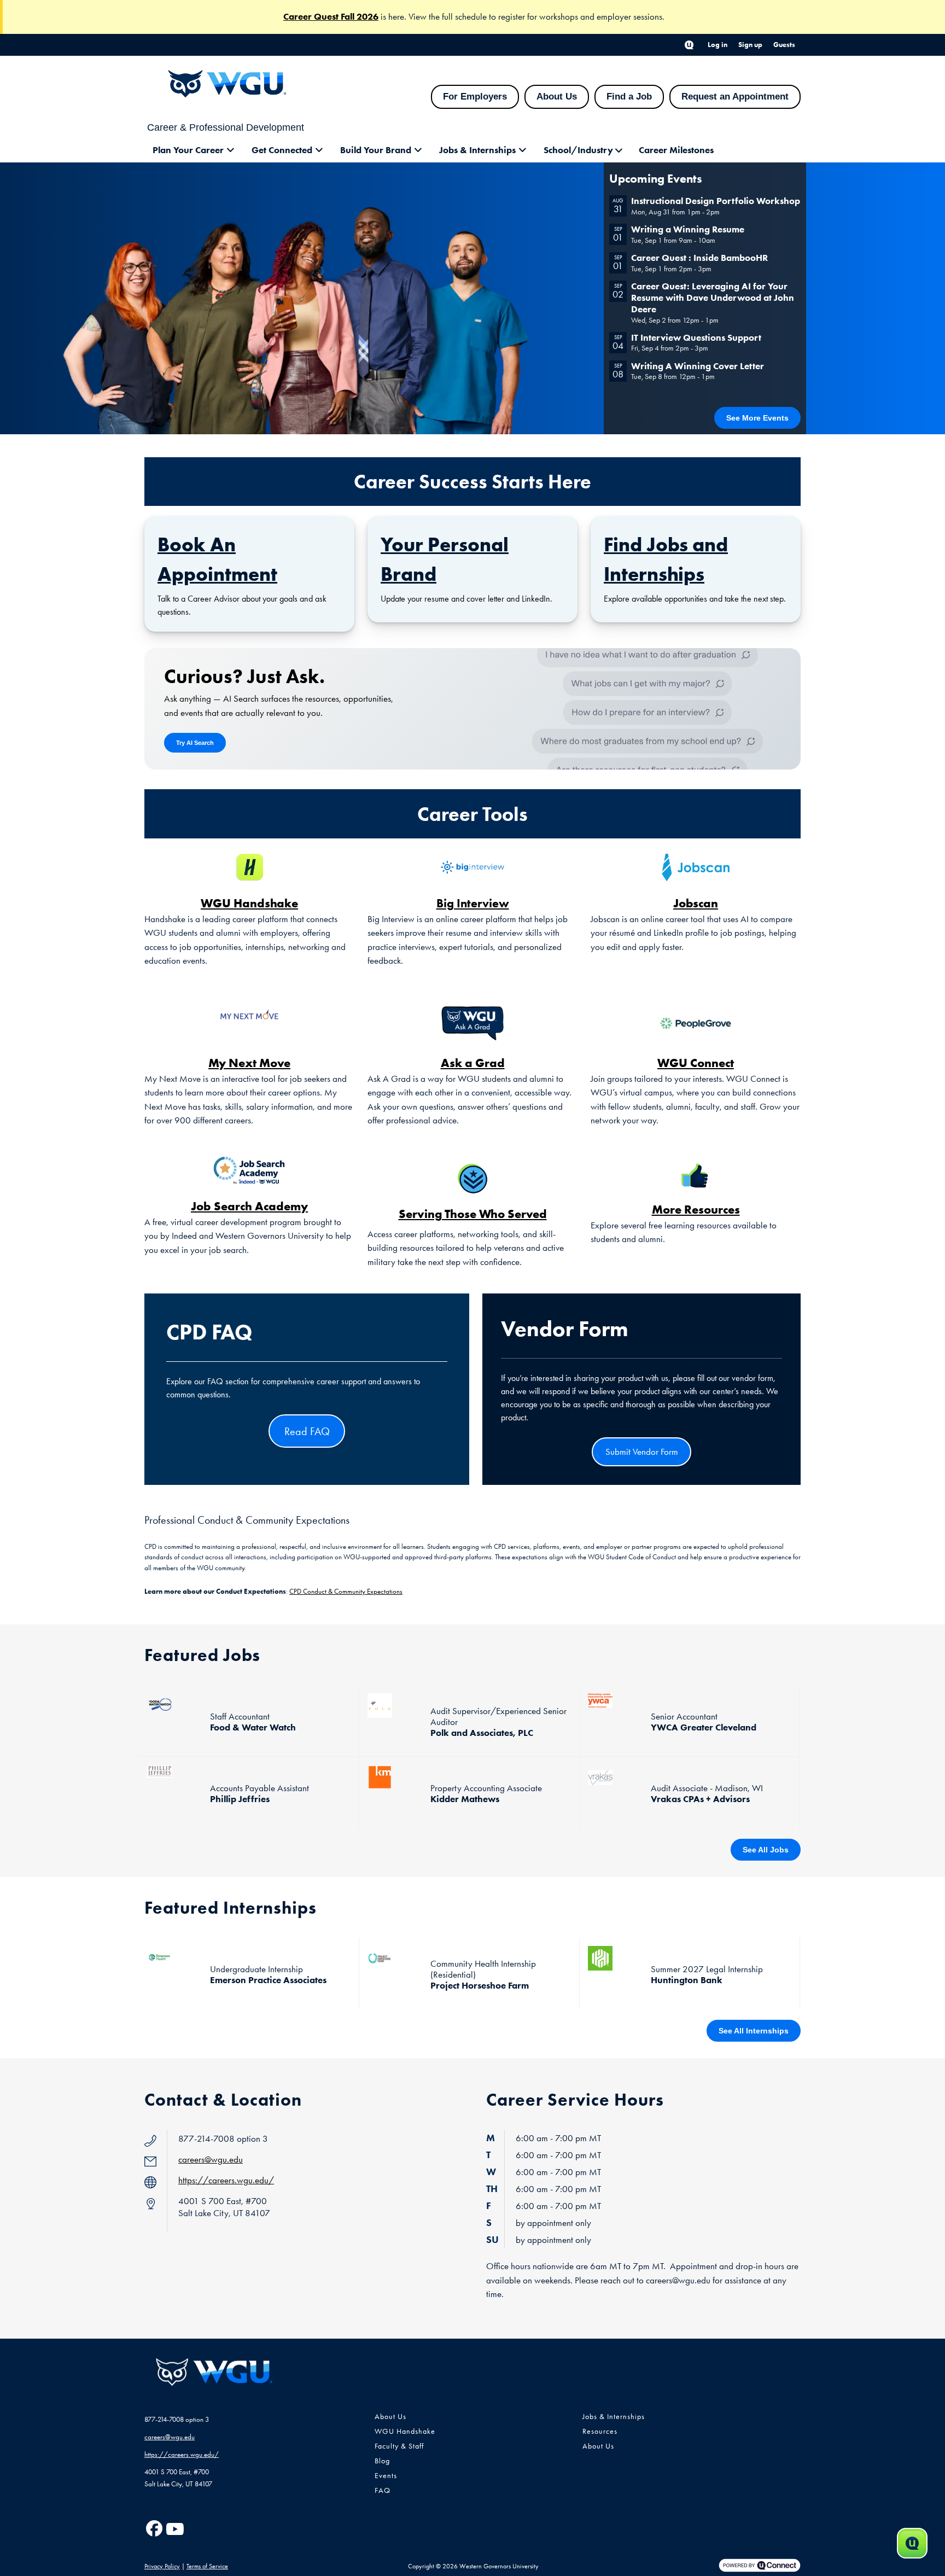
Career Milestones (676, 150)
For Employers (475, 97)
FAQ (383, 2490)
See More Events (757, 418)
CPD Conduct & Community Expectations (346, 1591)
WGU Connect (696, 1063)
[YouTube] (174, 2529)
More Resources (696, 1209)
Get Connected (282, 150)
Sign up (750, 45)
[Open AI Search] (912, 2543)
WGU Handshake (249, 903)
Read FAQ (307, 1431)
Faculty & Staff (399, 2446)
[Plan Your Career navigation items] (234, 150)
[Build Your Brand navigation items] (421, 150)
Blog (382, 2461)
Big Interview (473, 903)
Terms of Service (207, 2566)
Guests (784, 45)
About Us (557, 97)
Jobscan (696, 903)
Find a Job (629, 97)
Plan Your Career (188, 150)
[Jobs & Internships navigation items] (526, 150)
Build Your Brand (376, 150)
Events (386, 2476)
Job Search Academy (249, 1206)
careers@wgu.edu (211, 2159)
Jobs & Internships (477, 150)
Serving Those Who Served (473, 1214)
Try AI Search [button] (195, 743)
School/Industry (578, 150)
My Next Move (249, 1063)
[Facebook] (154, 2529)
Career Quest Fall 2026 (331, 16)
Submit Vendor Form (642, 1452)
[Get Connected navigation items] (322, 150)
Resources (600, 2431)
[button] (689, 45)
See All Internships (754, 2031)
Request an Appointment (735, 97)
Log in (717, 45)
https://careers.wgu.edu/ (226, 2180)
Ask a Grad (473, 1063)
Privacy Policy (162, 2566)
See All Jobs (766, 1850)
